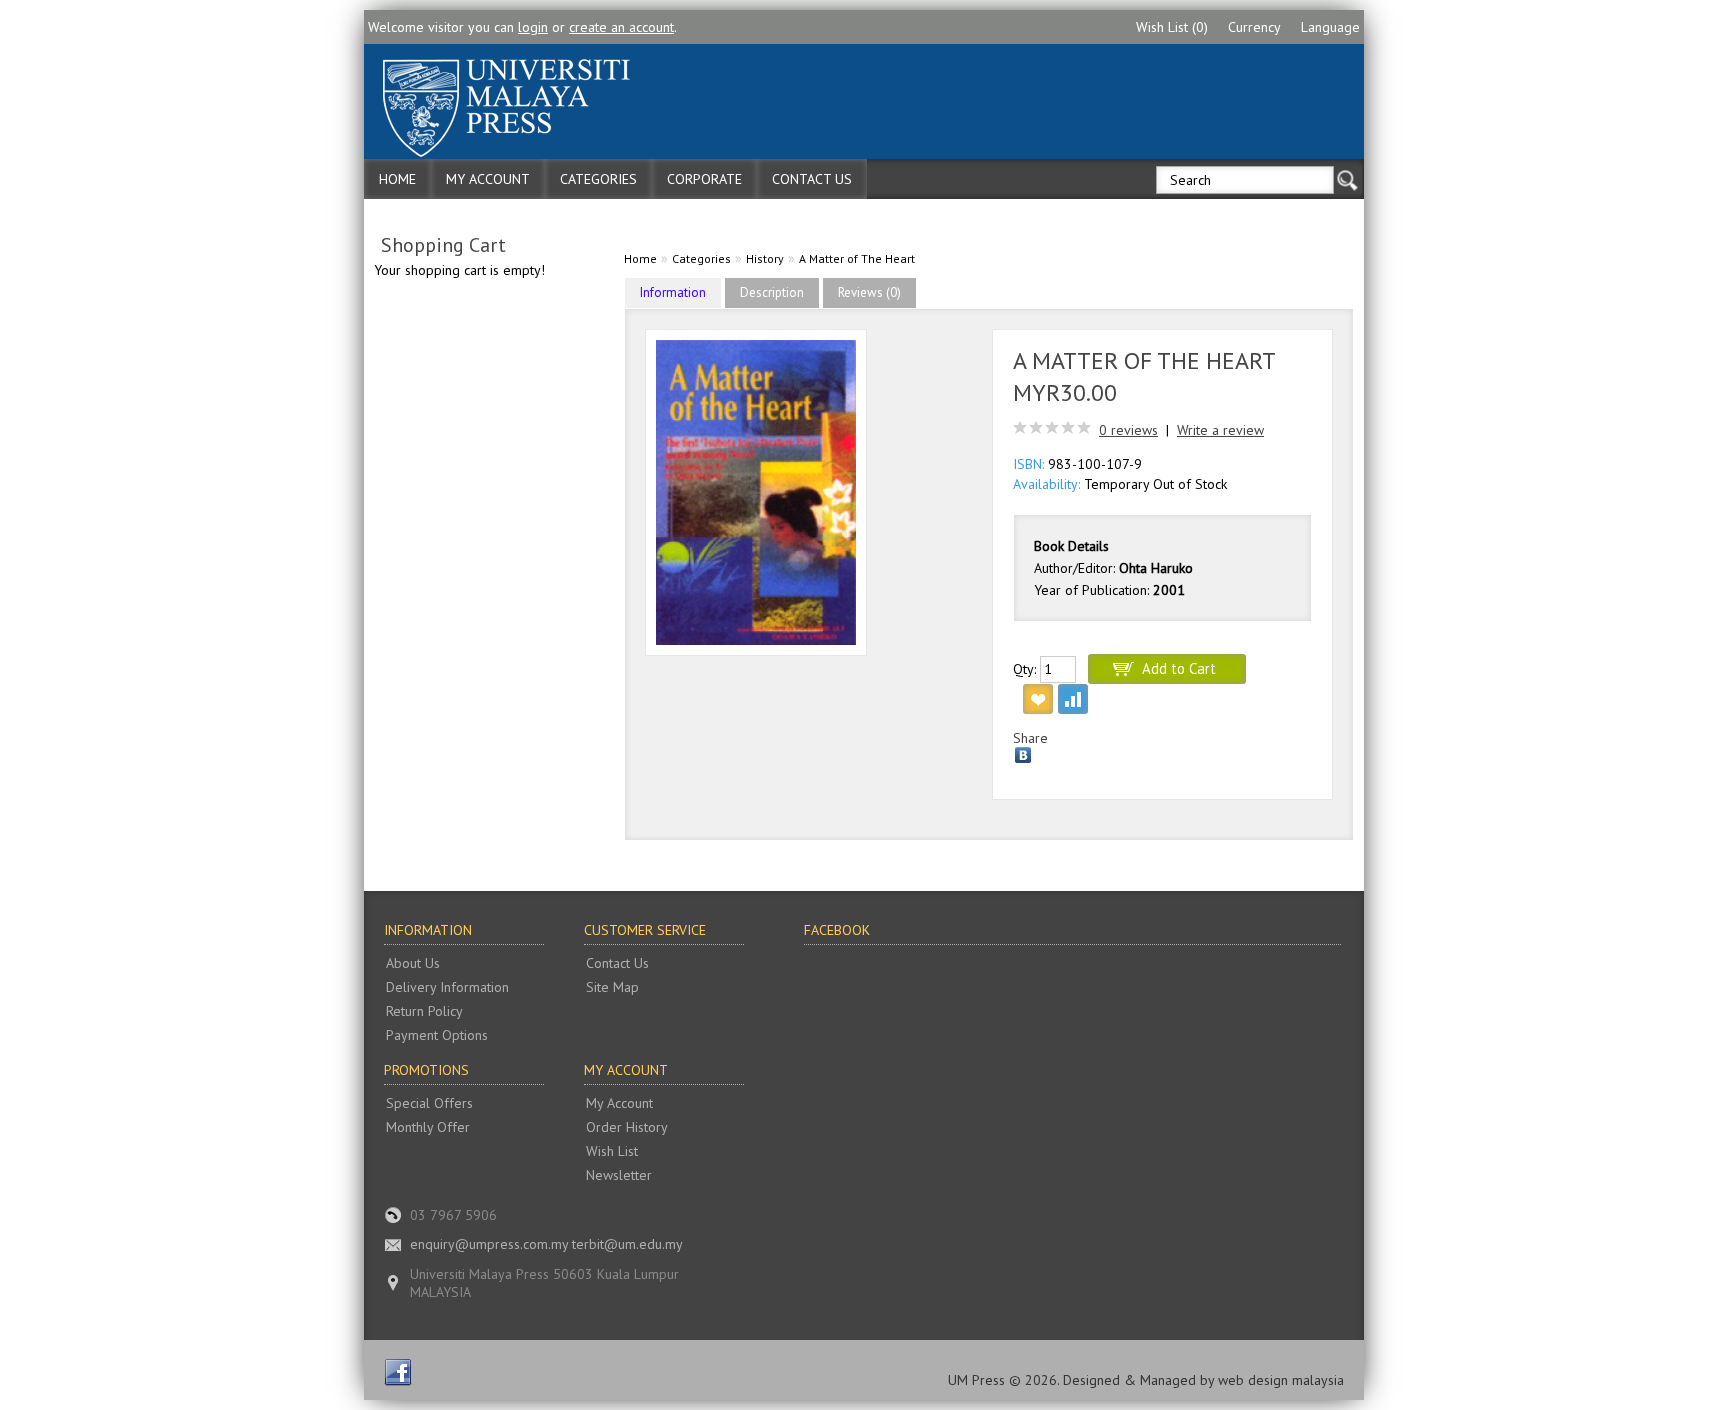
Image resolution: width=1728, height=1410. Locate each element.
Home (397, 179)
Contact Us (812, 179)
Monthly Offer (428, 1127)
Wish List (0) (1172, 27)
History (765, 258)
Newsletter (619, 1175)
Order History (627, 1127)
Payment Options (437, 1035)
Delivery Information (447, 987)
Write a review (1220, 430)
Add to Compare (1073, 699)
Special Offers (429, 1103)
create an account (621, 27)
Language (1330, 27)
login (533, 27)
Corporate (704, 179)
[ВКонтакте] (1023, 755)
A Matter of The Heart (857, 258)
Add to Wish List (1038, 699)
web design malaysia (1281, 1380)
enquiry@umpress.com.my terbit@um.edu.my (546, 1244)
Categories (598, 179)
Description (772, 292)
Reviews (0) (869, 292)
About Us (413, 963)
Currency (1254, 27)
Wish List (612, 1151)
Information (673, 292)
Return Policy (424, 1011)
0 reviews (1128, 430)
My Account (488, 179)
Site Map (612, 987)
